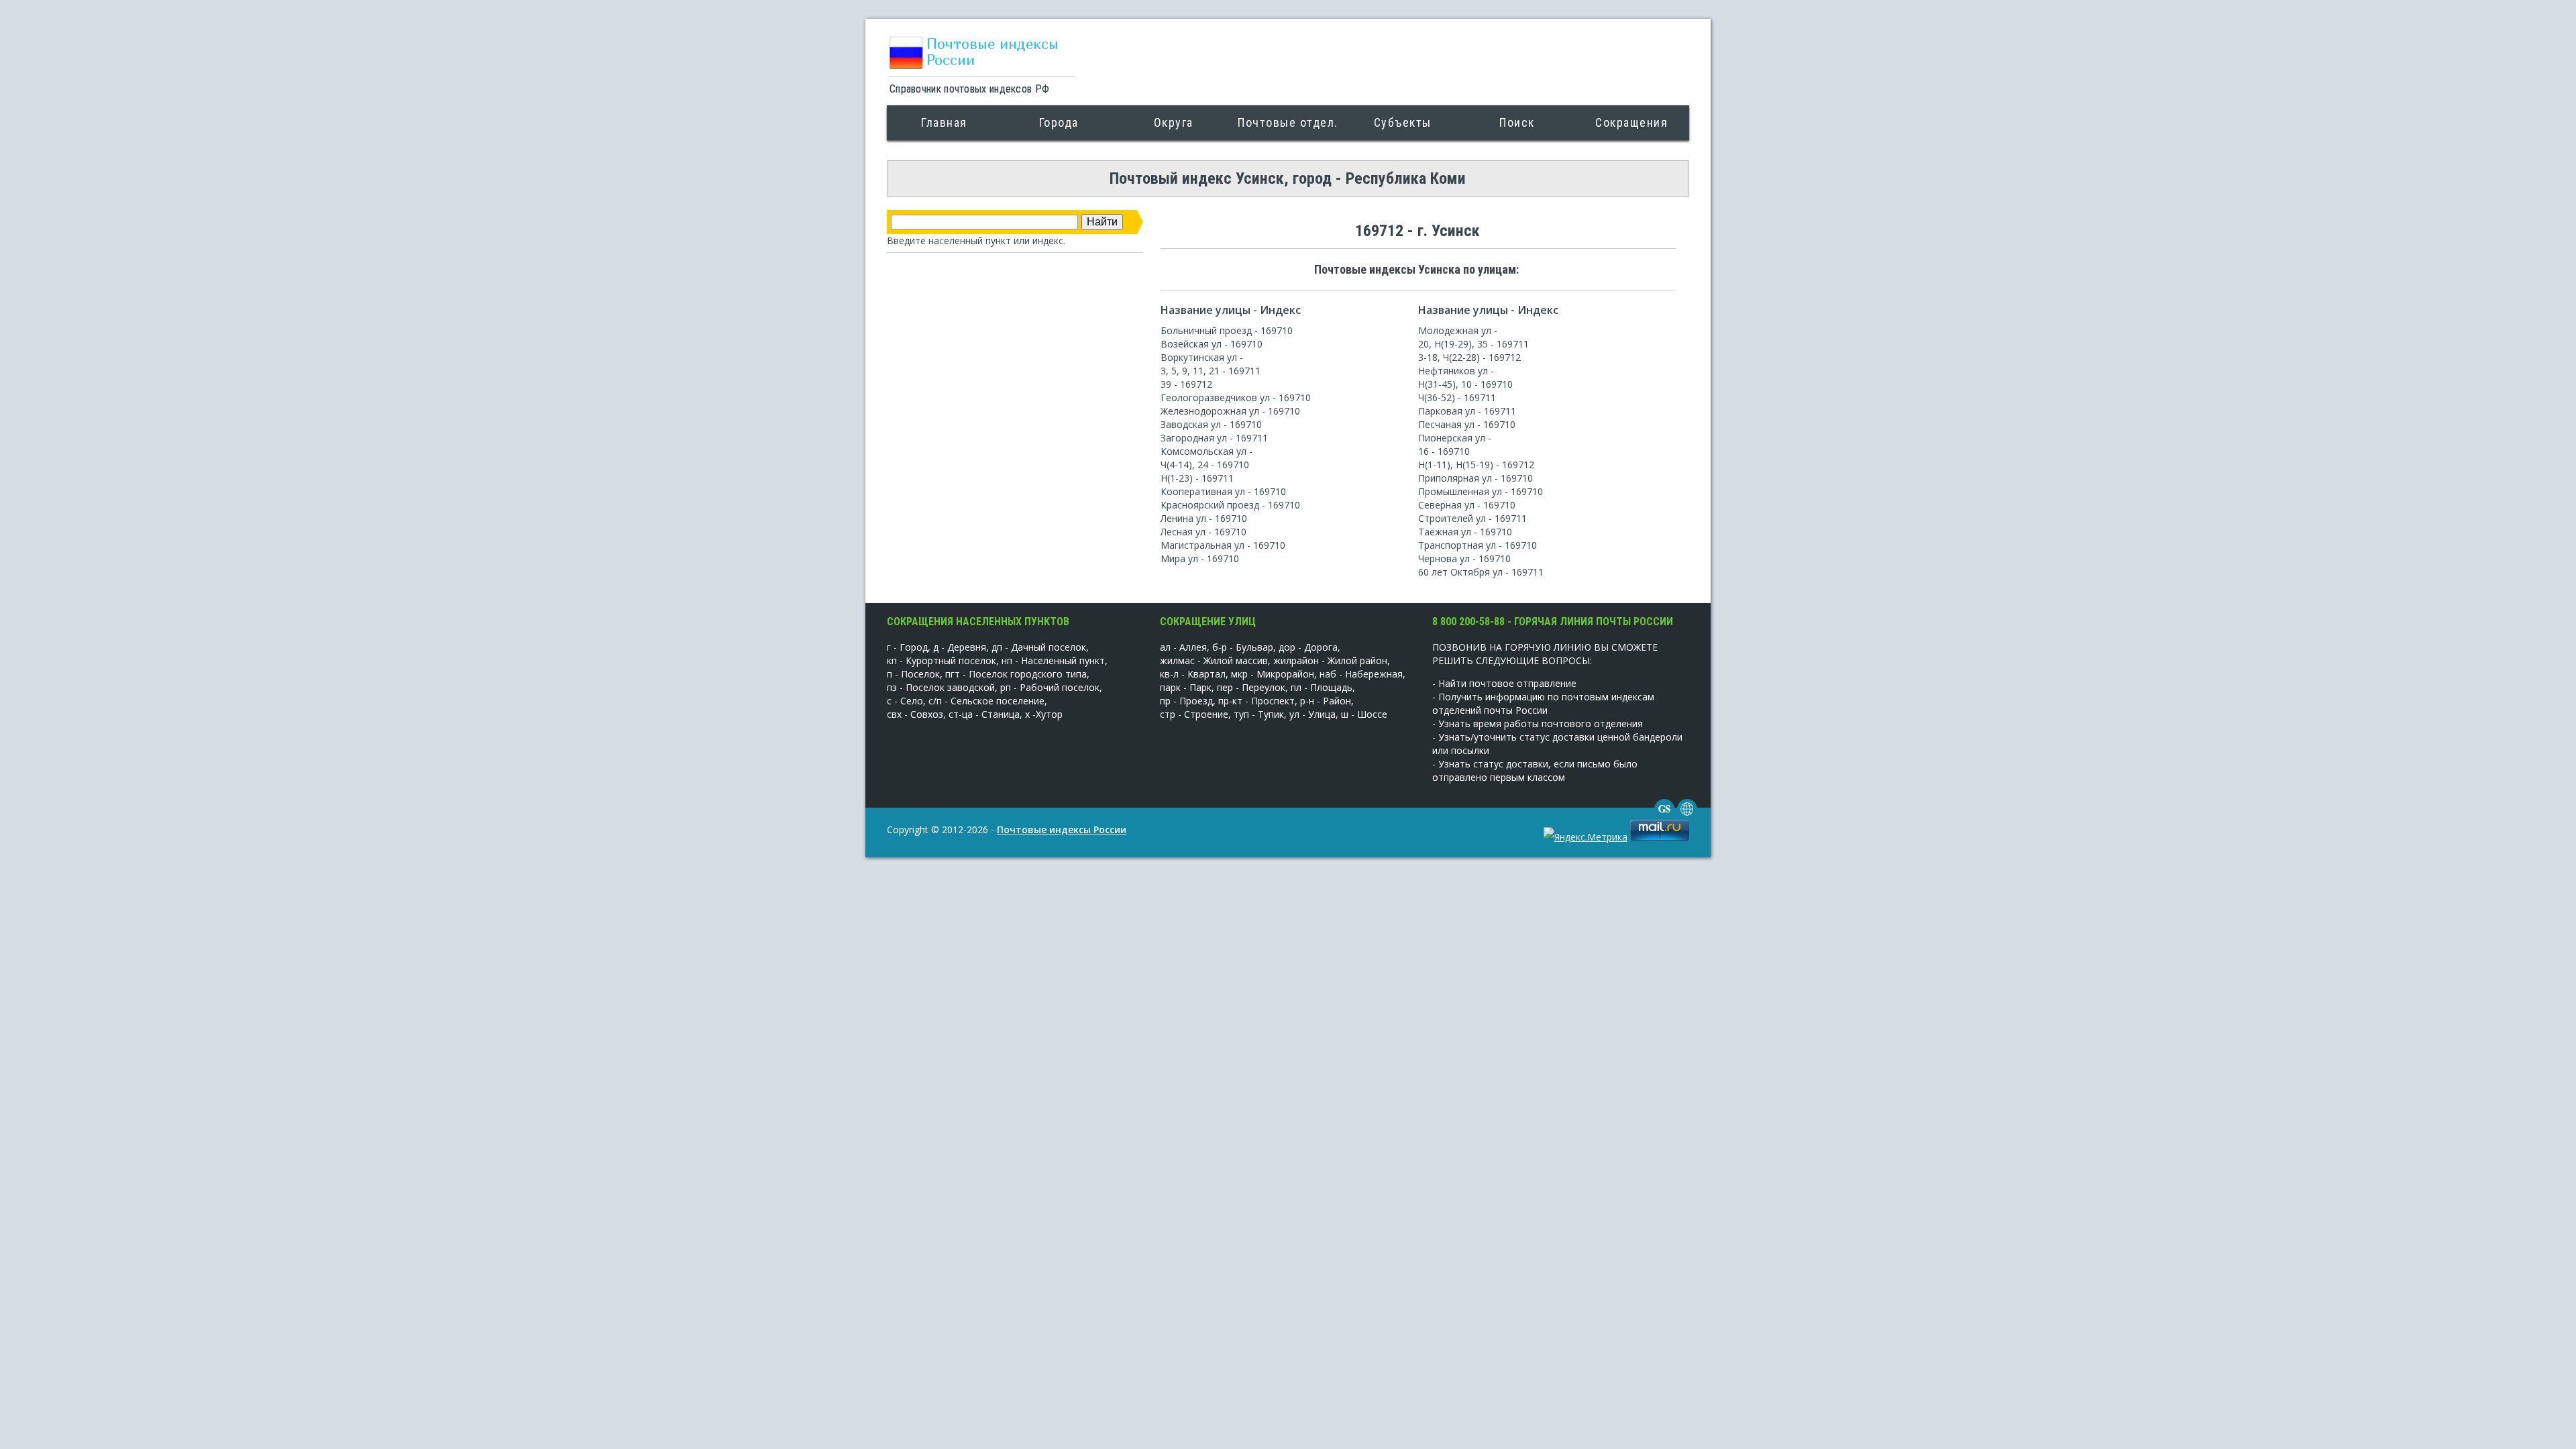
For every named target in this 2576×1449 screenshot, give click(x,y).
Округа (1174, 122)
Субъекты (1403, 122)
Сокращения (1631, 122)
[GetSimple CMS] (1664, 815)
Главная (944, 122)
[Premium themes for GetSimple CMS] (1687, 815)
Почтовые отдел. (1288, 122)
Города (1059, 122)
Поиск (1517, 122)
